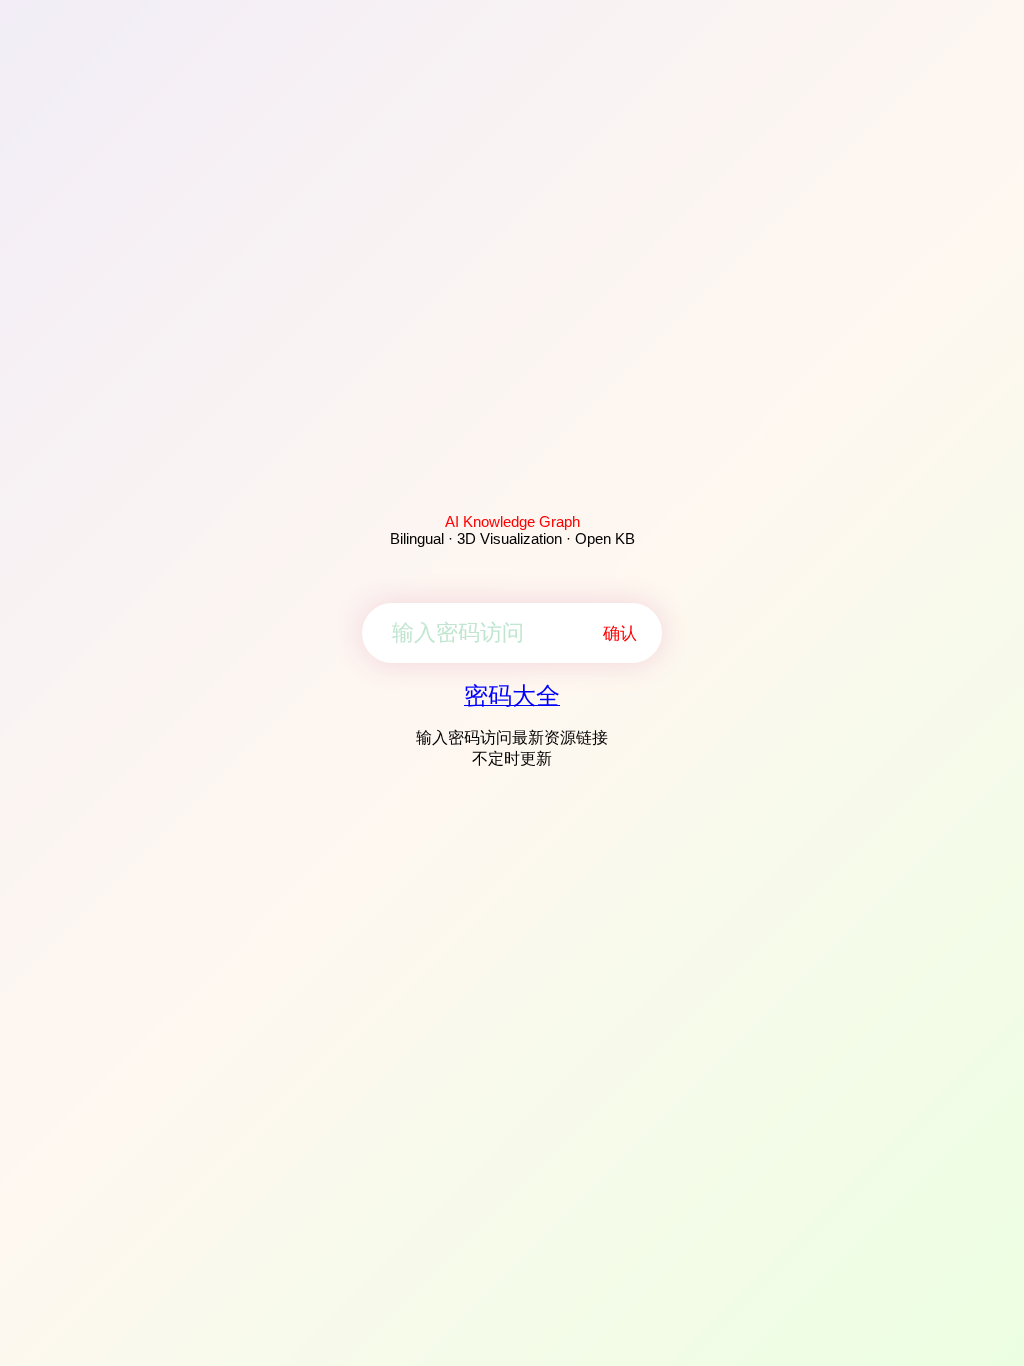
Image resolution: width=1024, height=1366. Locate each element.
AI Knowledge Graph (512, 521)
